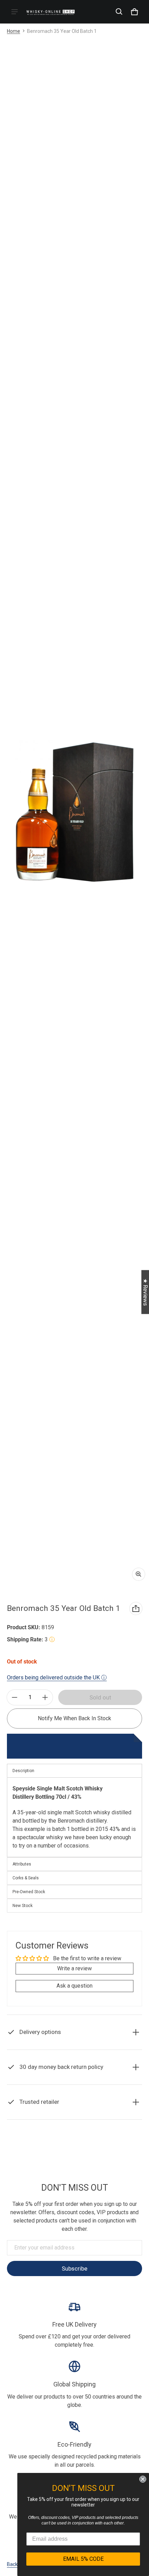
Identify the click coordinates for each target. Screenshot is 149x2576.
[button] (119, 12)
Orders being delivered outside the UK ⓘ (57, 1677)
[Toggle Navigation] (15, 12)
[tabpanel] (74, 1817)
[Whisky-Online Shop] (51, 12)
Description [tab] (23, 1771)
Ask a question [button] (74, 1986)
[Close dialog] (143, 2479)
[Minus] (15, 1697)
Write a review (74, 1968)
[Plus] (45, 1697)
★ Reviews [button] (145, 1292)
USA (85, 2148)
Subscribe (74, 2268)
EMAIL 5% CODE (83, 2559)
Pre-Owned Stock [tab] (29, 1892)
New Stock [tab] (23, 1906)
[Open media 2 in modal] (74, 812)
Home (14, 31)
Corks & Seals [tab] (26, 1878)
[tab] (74, 1864)
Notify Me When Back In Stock (74, 1718)
